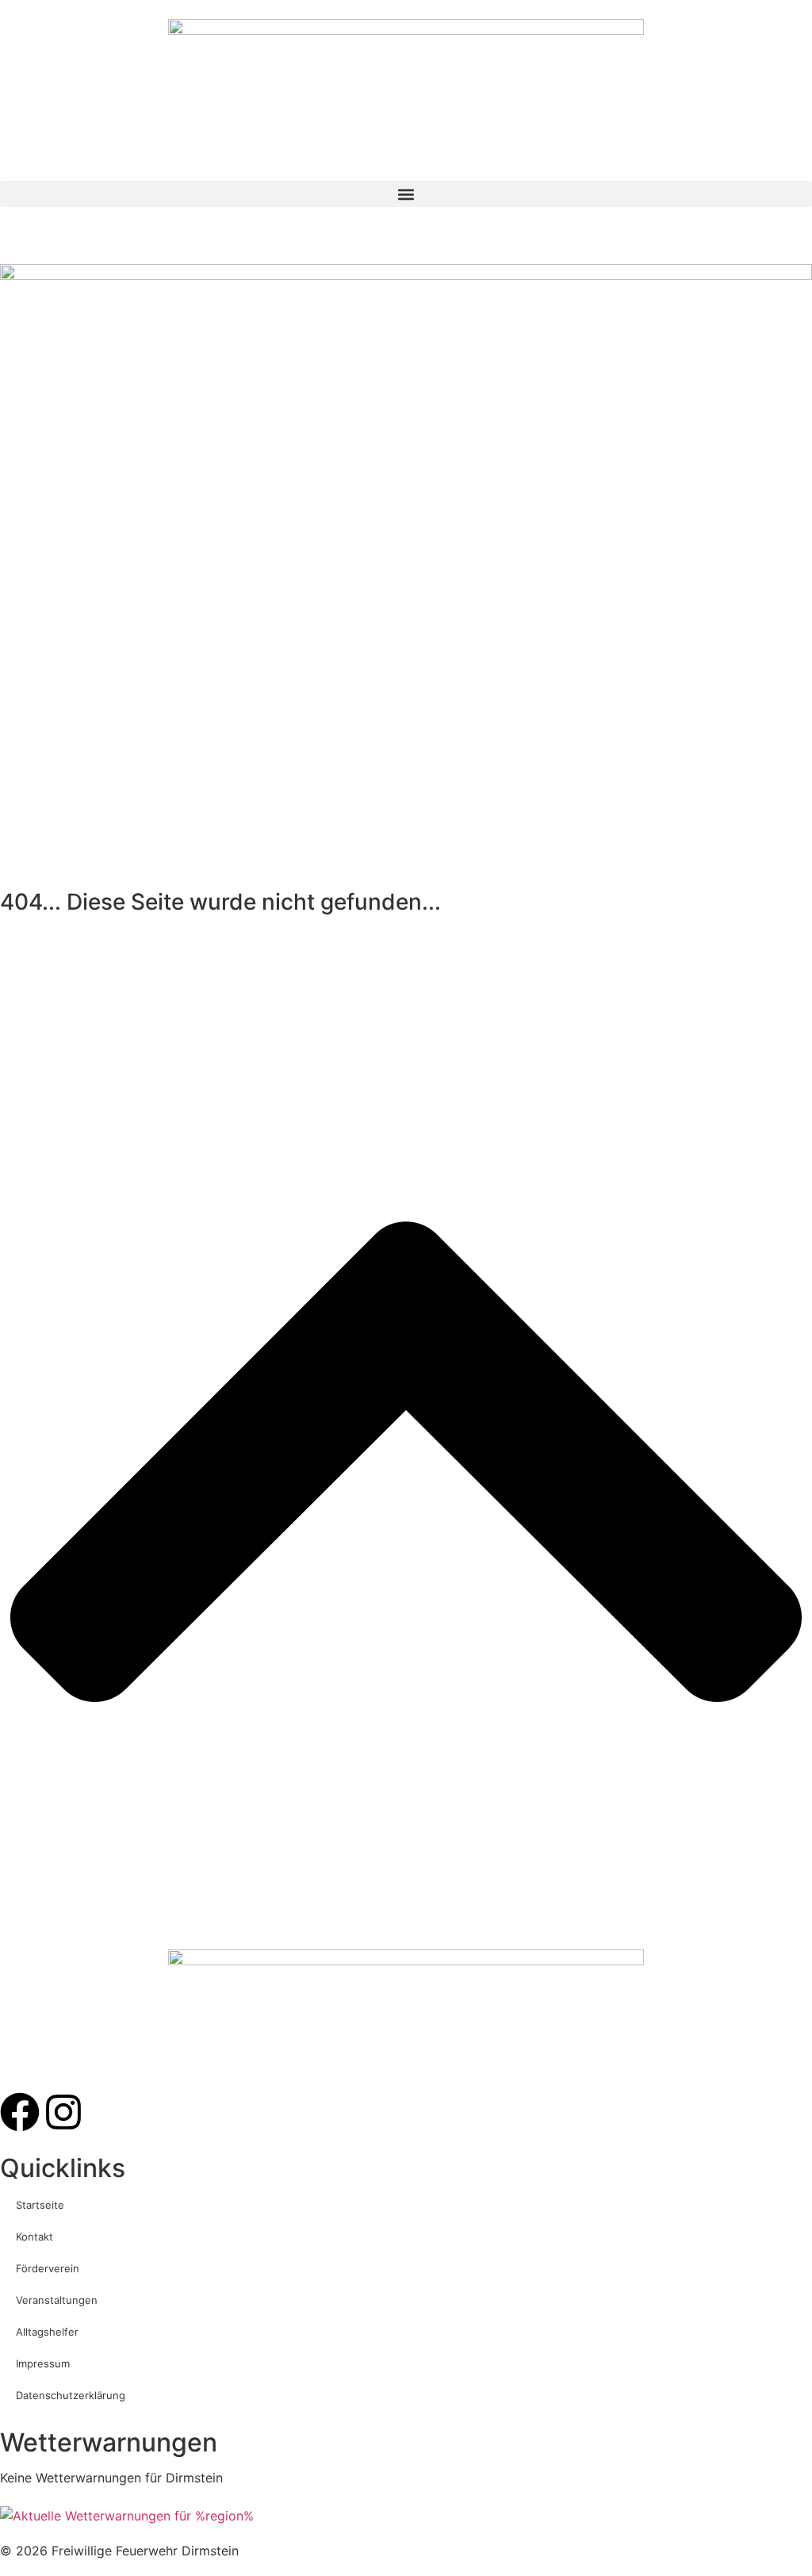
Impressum (43, 2363)
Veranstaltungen (57, 2300)
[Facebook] (20, 2112)
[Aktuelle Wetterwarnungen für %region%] (127, 2516)
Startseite (40, 2205)
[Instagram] (63, 2112)
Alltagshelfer (47, 2332)
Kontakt (34, 2237)
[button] (406, 194)
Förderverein (48, 2268)
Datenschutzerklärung (71, 2395)
